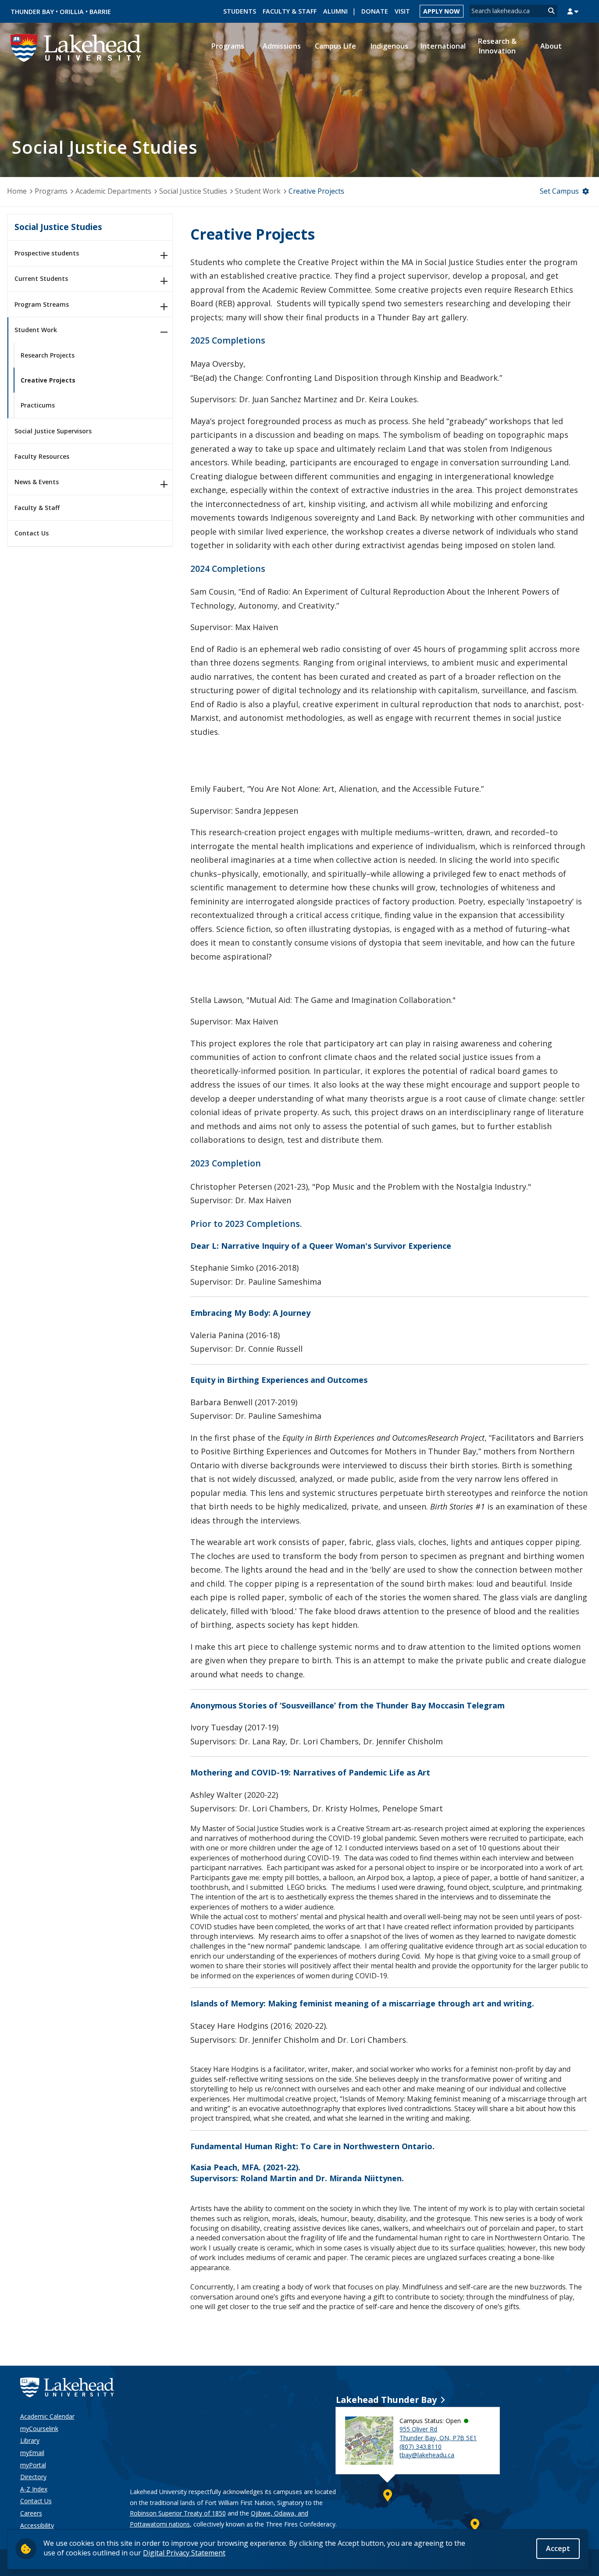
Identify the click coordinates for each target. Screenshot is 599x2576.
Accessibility (37, 2525)
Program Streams (42, 304)
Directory (33, 2477)
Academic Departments (113, 191)
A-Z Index (34, 2489)
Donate (375, 11)
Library (30, 2440)
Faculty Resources (42, 456)
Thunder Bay (32, 12)
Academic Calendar (47, 2416)
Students (240, 11)
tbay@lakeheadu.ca (427, 2455)
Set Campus (559, 191)
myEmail (32, 2453)
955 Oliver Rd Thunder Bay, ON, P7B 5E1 (438, 2433)
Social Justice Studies (193, 191)
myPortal (33, 2465)
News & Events (37, 482)
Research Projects (48, 355)
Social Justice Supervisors (53, 431)
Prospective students (47, 253)
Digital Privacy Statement (184, 2553)
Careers (31, 2513)
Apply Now (442, 11)
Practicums (38, 405)
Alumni (335, 11)
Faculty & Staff (290, 11)
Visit (402, 11)
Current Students (41, 278)
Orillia (72, 12)
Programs (51, 191)
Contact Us (32, 533)
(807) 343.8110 (421, 2447)
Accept (558, 2548)
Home (17, 191)
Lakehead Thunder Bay (386, 2400)
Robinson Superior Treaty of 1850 (178, 2513)
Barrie (100, 12)
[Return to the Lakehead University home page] (76, 47)
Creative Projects (48, 380)
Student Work (258, 191)
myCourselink (39, 2429)
